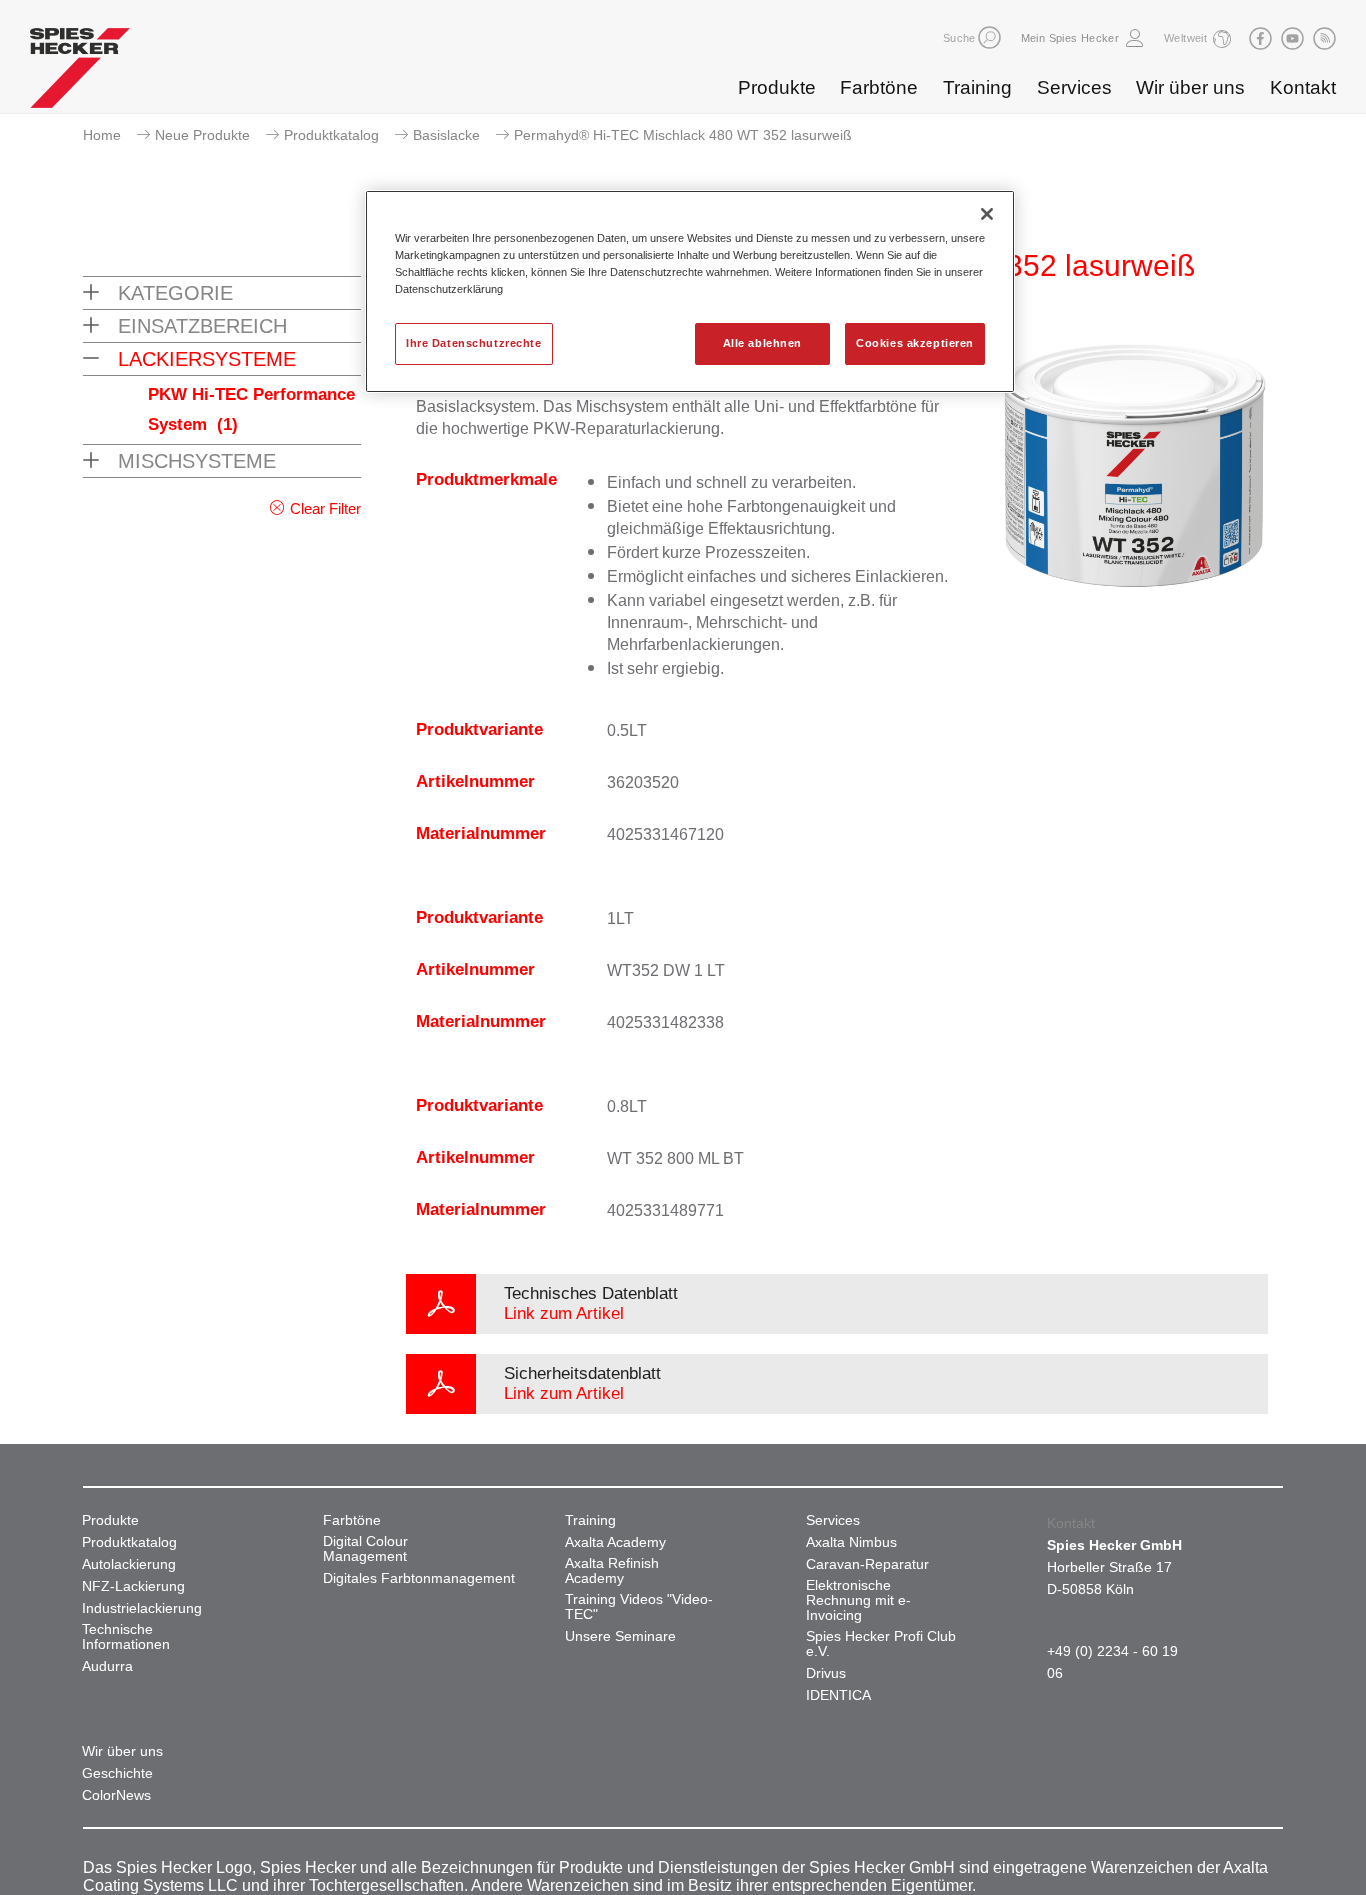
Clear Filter (325, 508)
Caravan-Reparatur (867, 1564)
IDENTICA (838, 1695)
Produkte (777, 87)
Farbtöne (879, 87)
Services (1074, 87)
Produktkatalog (331, 135)
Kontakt (1303, 87)
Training (977, 87)
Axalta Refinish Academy (612, 1571)
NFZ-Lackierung (133, 1586)
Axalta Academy (615, 1542)
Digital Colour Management (365, 1549)
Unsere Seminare (620, 1636)
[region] (690, 291)
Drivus (826, 1673)
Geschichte (117, 1773)
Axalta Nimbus (851, 1542)
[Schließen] (987, 214)
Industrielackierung (142, 1608)
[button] (989, 37)
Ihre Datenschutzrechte (474, 343)
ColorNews (116, 1795)
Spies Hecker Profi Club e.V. (881, 1644)
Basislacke (446, 135)
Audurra (107, 1666)
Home (102, 135)
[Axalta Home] (80, 73)
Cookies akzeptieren (915, 343)
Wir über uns (1190, 87)
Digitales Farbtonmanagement (419, 1578)
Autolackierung (129, 1564)
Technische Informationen (126, 1637)
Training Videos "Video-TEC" (639, 1607)
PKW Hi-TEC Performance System (251, 409)
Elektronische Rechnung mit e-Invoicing (858, 1600)
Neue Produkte (202, 135)
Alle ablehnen (762, 343)
